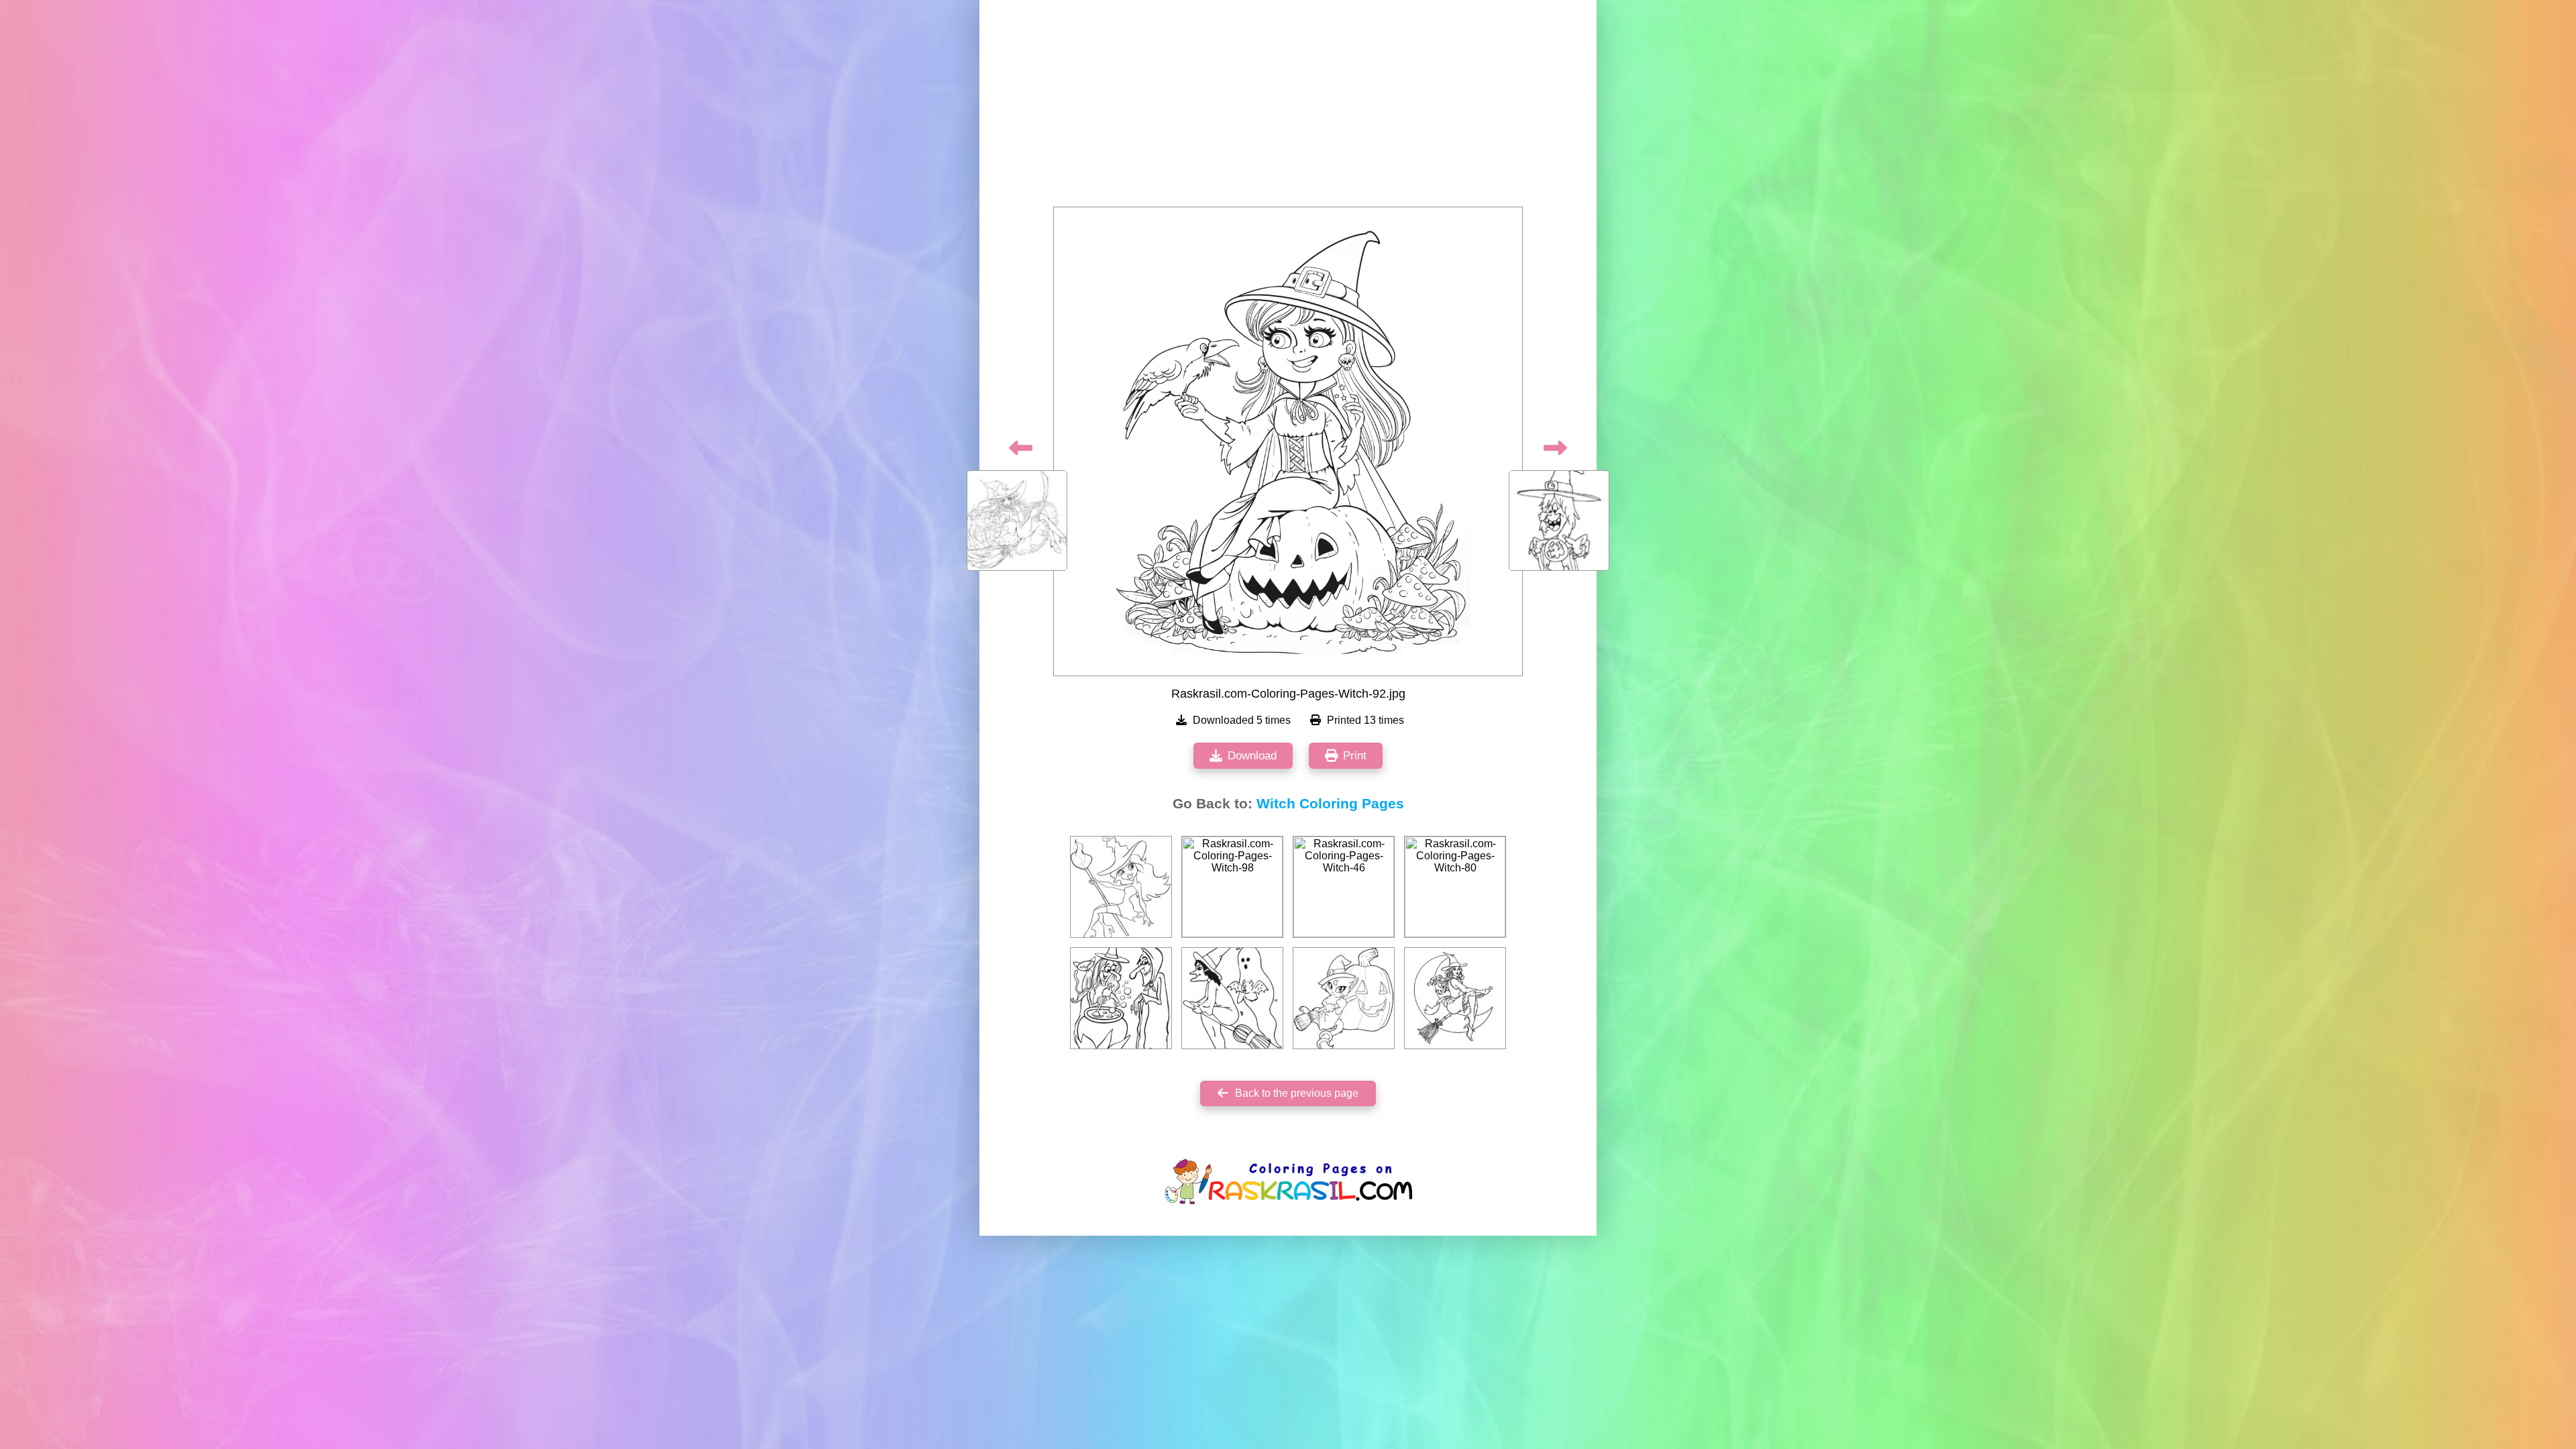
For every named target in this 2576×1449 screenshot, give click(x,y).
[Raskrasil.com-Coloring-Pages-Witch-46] (1344, 887)
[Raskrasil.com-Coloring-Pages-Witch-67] (1344, 998)
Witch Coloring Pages (1330, 804)
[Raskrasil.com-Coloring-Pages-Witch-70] (1232, 998)
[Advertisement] (1288, 107)
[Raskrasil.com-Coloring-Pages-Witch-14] (1121, 998)
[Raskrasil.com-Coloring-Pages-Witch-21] (1455, 998)
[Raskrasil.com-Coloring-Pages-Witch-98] (1232, 887)
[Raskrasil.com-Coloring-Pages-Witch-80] (1455, 887)
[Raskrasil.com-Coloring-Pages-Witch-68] (1121, 887)
